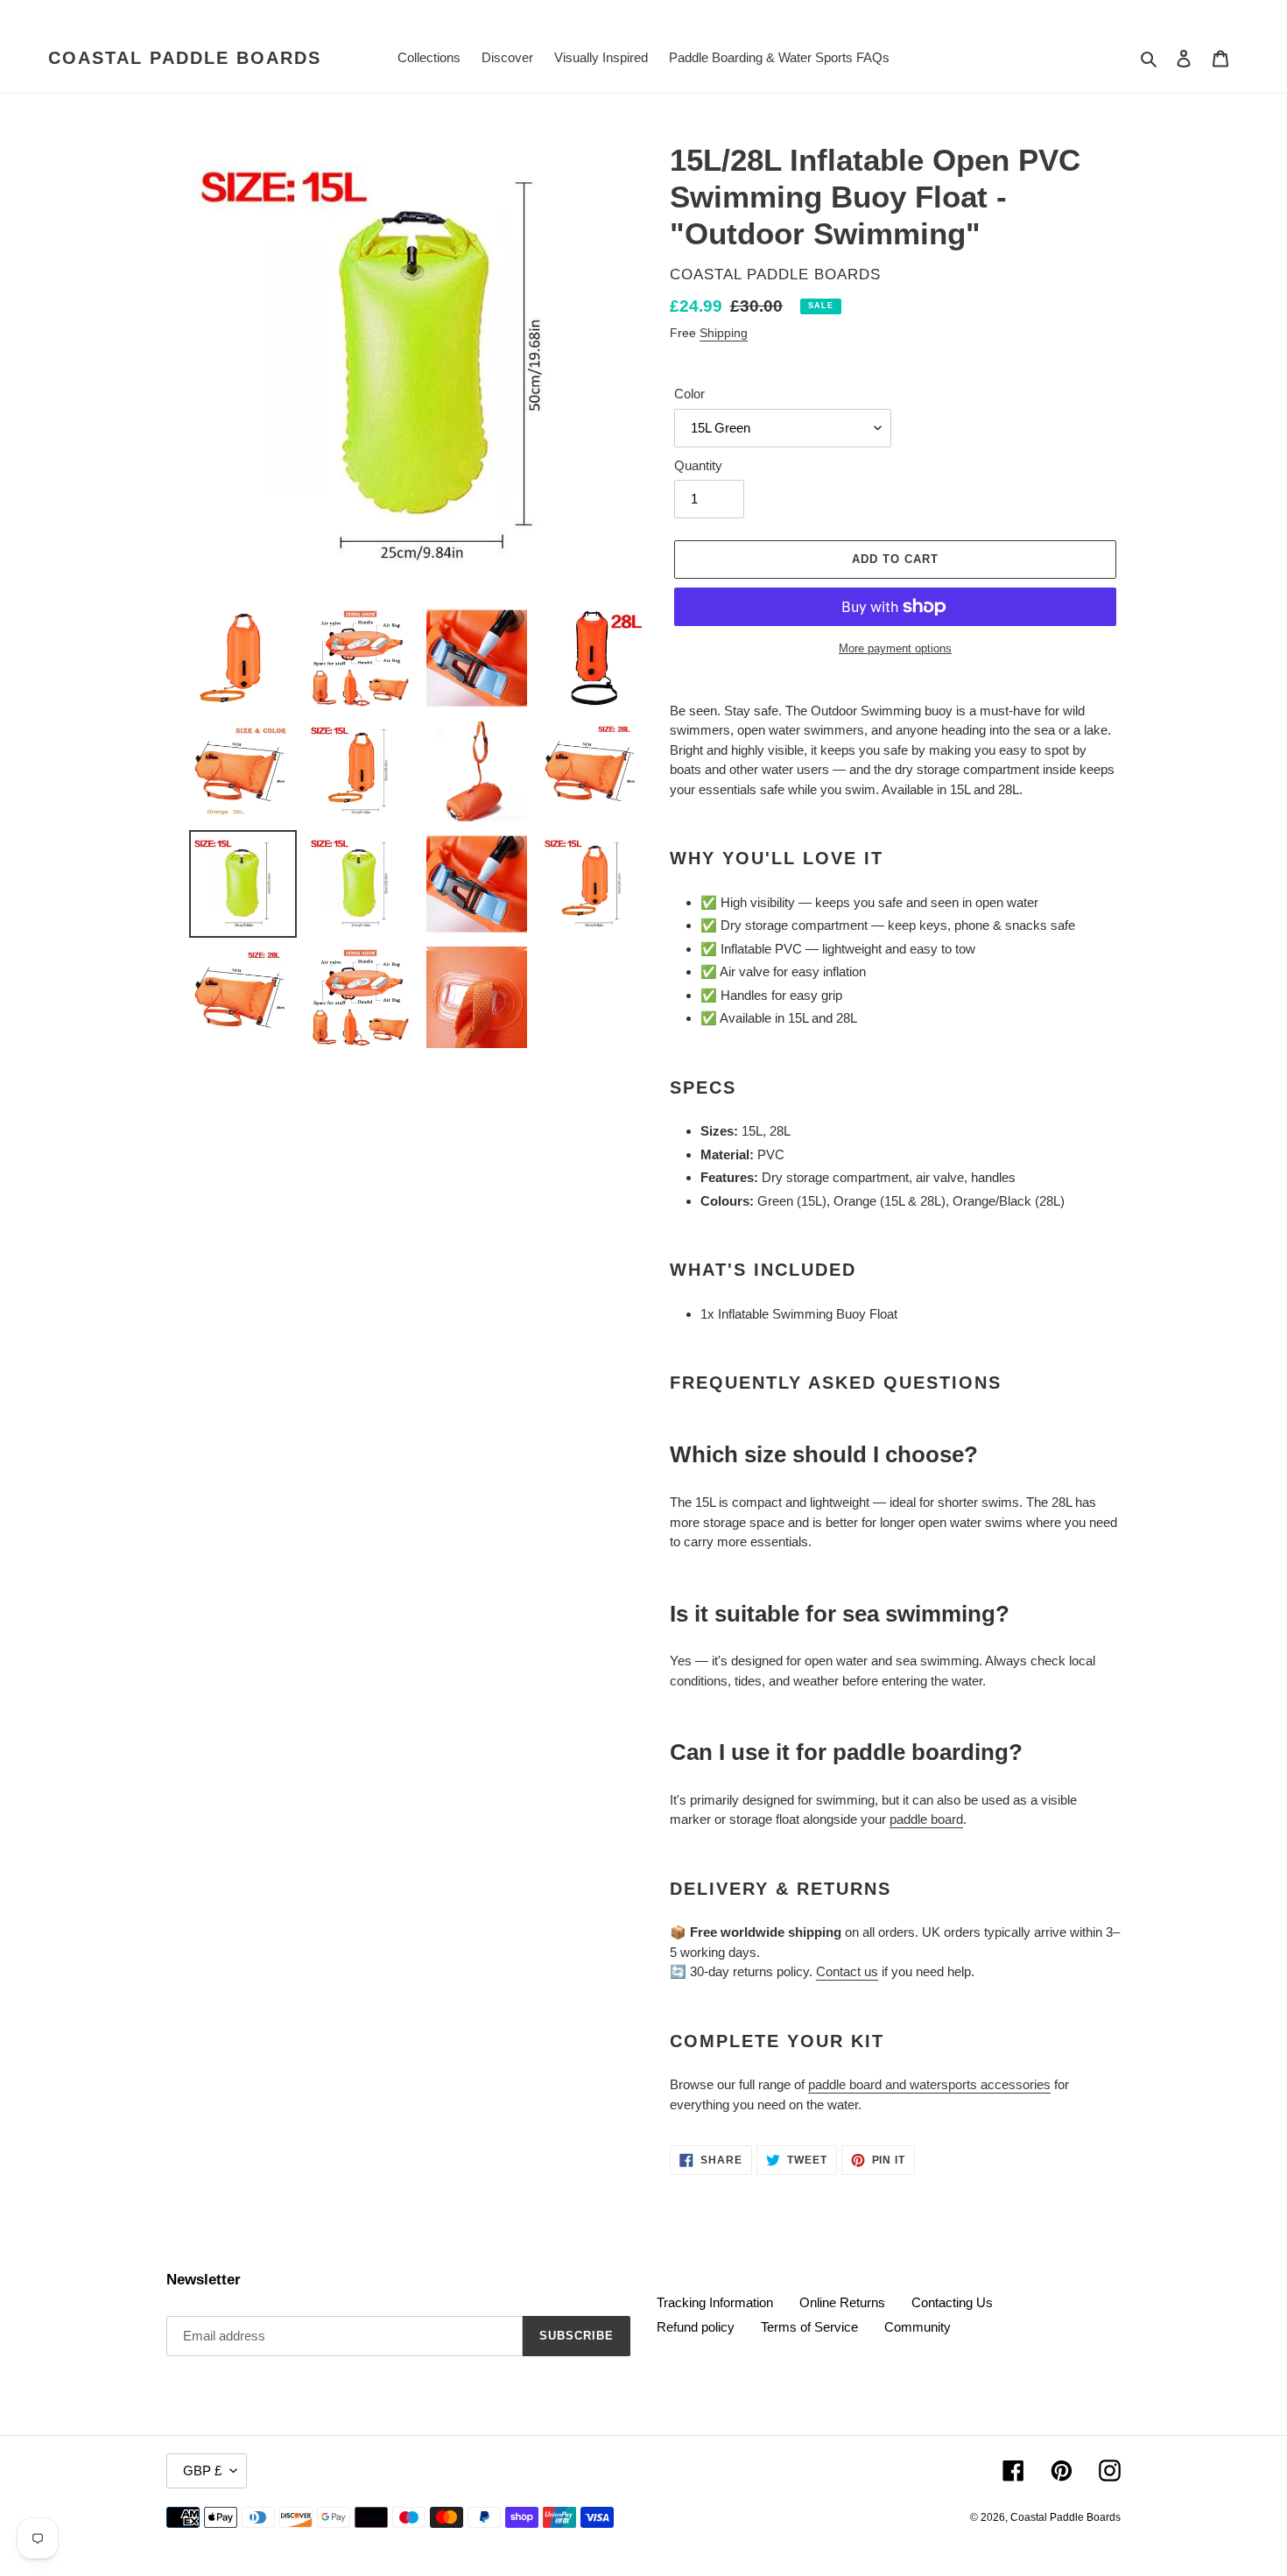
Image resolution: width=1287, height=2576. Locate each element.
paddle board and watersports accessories (929, 2084)
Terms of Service (809, 2327)
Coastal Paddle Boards (185, 58)
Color (689, 394)
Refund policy (696, 2327)
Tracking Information (715, 2302)
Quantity (698, 465)
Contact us (847, 1971)
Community (918, 2327)
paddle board (926, 1819)
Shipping (724, 333)
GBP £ (202, 2470)
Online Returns (842, 2302)
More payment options (895, 648)
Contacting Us (952, 2302)
